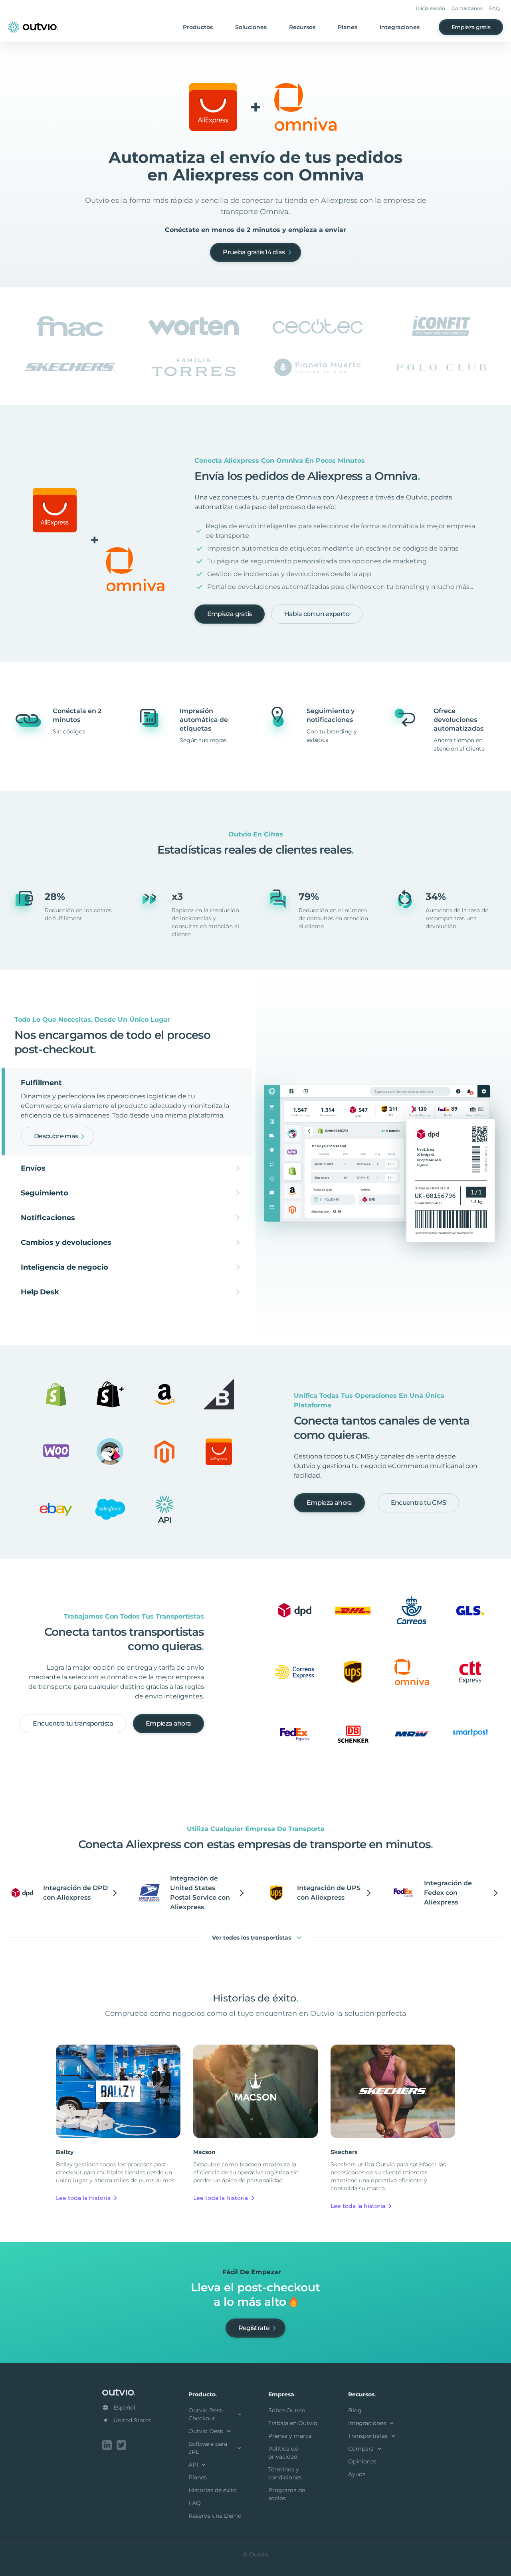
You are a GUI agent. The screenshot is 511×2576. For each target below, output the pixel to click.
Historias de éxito (213, 2490)
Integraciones (400, 27)
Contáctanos (467, 8)
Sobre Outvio (287, 2410)
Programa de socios (287, 2494)
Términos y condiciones (285, 2473)
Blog (355, 2410)
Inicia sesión (431, 8)
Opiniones (362, 2461)
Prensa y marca (290, 2436)
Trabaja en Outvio (293, 2423)
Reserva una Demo (215, 2516)
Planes (348, 27)
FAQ (494, 8)
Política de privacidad (283, 2453)
